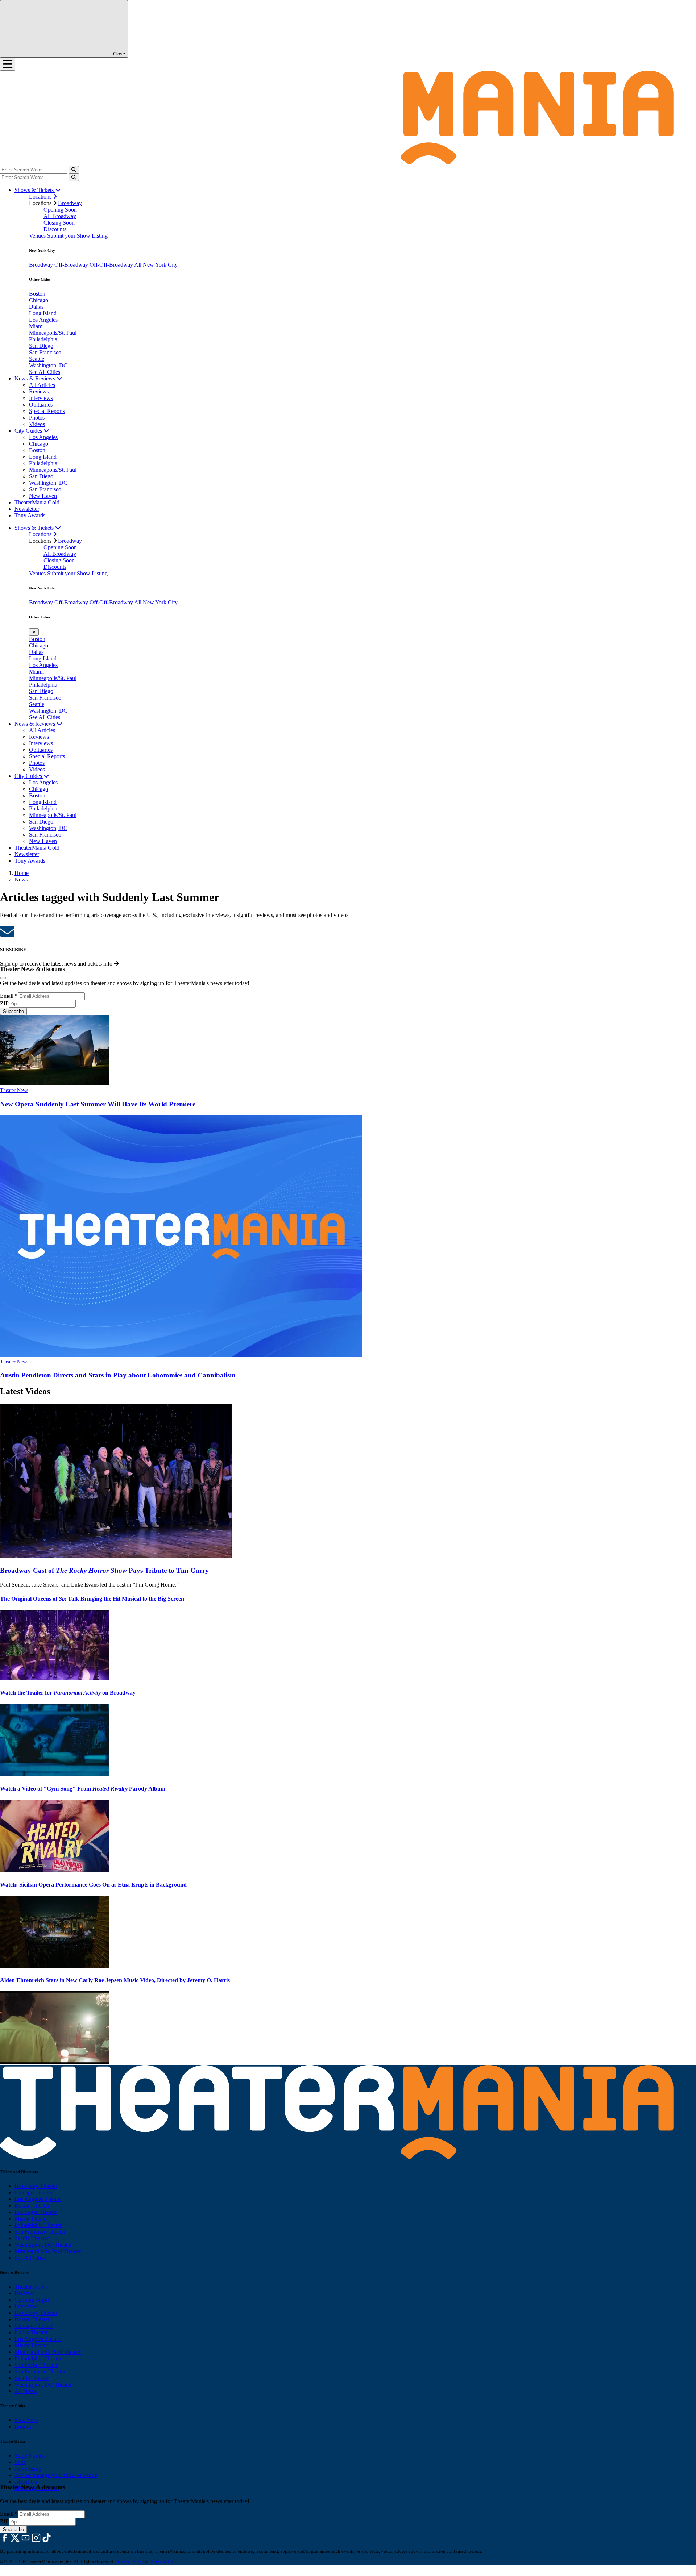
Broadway (70, 203)
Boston (37, 294)
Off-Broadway (72, 265)
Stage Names (30, 2456)
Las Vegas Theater (36, 2212)
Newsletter (27, 509)
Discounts (55, 229)
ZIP (4, 1003)
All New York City (156, 265)
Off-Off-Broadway (112, 265)
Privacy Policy (130, 2562)
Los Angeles (43, 320)
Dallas (36, 307)
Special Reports (47, 411)
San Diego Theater (36, 2365)
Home (22, 873)
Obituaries (41, 405)
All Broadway (60, 216)
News (21, 879)
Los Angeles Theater (38, 2199)
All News (26, 2391)
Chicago (39, 300)
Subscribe (13, 1011)
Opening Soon (60, 210)
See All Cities (45, 372)
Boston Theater (32, 2206)
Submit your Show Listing (77, 236)
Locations (41, 197)
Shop (20, 2462)
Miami (36, 326)
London (24, 2427)
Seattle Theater (32, 2238)
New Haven (43, 496)
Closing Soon (59, 223)
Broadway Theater (36, 2186)
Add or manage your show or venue (56, 2475)
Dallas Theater (31, 2332)
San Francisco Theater (40, 2232)
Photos (37, 418)
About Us (26, 2482)
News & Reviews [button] (36, 378)
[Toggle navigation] (8, 64)
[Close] (3, 978)
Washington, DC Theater (43, 2245)
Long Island (43, 313)
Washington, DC (48, 365)
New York (26, 2420)
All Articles (42, 385)
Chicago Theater (34, 2192)
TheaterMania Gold (37, 502)
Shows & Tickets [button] (35, 190)
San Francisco (45, 352)
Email (9, 996)
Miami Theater (31, 2219)
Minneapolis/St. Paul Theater (48, 2251)
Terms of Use (162, 2562)
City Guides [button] (29, 431)
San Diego (41, 346)
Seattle (37, 359)
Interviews (41, 398)
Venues (38, 236)
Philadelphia (43, 339)
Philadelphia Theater (38, 2225)
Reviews (39, 391)
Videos (37, 424)
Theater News (14, 1090)
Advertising (28, 2469)
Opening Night (32, 2300)
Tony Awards (30, 515)
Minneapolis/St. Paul (53, 333)
